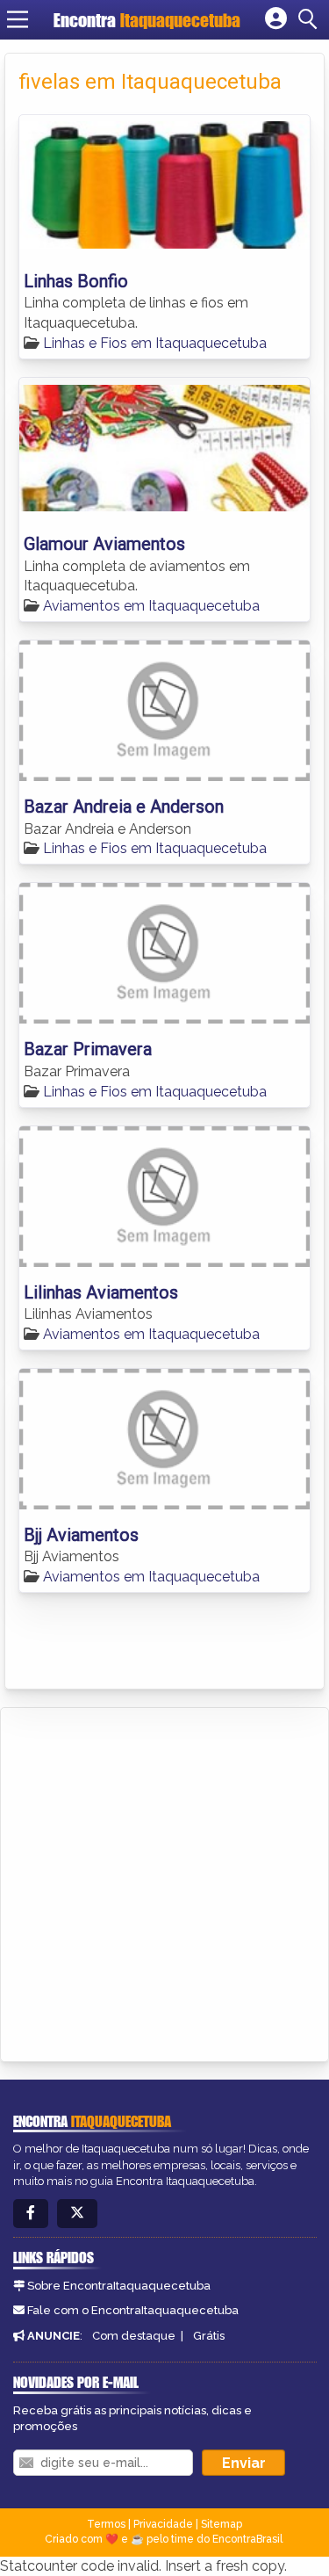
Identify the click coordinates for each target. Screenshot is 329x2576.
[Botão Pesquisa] (311, 19)
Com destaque (134, 2336)
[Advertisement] (164, 1881)
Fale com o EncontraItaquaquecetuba (133, 2310)
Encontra (147, 20)
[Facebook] (31, 2214)
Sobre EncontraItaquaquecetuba (119, 2286)
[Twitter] (77, 2214)
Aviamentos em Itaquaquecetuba (151, 606)
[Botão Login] (276, 19)
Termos (106, 2524)
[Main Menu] (18, 19)
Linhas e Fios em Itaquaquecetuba (155, 343)
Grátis (209, 2336)
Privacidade (163, 2524)
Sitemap (222, 2524)
